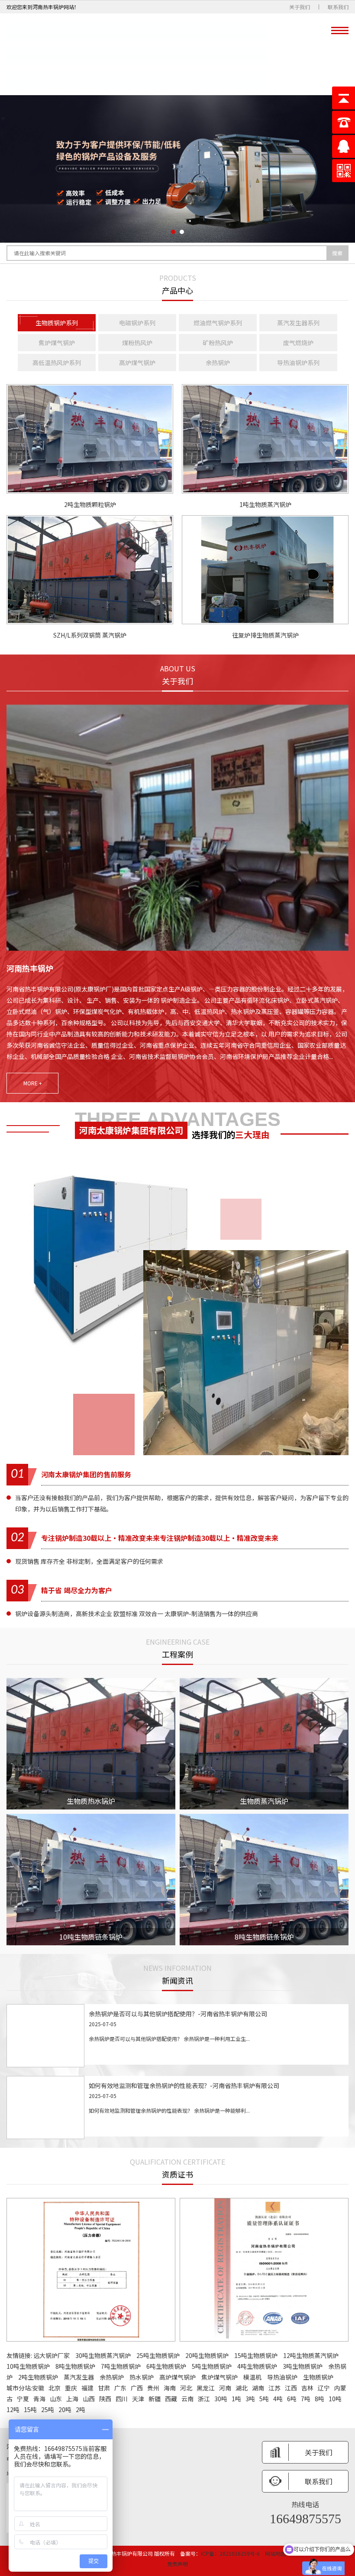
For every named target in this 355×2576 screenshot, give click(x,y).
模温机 (252, 2377)
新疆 (155, 2399)
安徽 (38, 2388)
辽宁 (324, 2388)
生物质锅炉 (318, 2377)
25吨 (48, 2409)
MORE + (33, 1083)
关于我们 (300, 7)
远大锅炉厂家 (52, 2355)
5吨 (264, 2399)
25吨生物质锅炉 (158, 2355)
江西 (291, 2388)
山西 (89, 2399)
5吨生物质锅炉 (212, 2366)
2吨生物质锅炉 (38, 2377)
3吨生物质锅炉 (303, 2366)
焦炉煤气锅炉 (219, 2377)
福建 (87, 2388)
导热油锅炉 (282, 2377)
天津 (138, 2399)
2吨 (81, 2409)
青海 (39, 2399)
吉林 (307, 2388)
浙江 (204, 2399)
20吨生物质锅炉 (207, 2355)
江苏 (274, 2388)
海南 (170, 2388)
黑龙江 (206, 2388)
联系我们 (338, 7)
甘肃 (104, 2388)
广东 (120, 2388)
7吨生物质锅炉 (121, 2366)
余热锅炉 (112, 2377)
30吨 (221, 2399)
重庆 (71, 2388)
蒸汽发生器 (79, 2377)
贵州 (153, 2388)
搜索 (337, 253)
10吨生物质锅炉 (28, 2366)
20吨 (65, 2409)
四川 (122, 2399)
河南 (225, 2388)
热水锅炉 (142, 2377)
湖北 (242, 2388)
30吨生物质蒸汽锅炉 (103, 2355)
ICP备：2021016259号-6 (230, 2553)
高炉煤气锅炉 (177, 2377)
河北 (186, 2388)
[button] (173, 232)
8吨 (319, 2399)
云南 (187, 2399)
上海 (72, 2399)
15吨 (30, 2409)
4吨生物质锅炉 (257, 2366)
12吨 (13, 2409)
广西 (137, 2388)
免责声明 (177, 2564)
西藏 (171, 2399)
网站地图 (275, 2553)
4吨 (278, 2399)
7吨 (306, 2399)
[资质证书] (91, 2270)
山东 (56, 2399)
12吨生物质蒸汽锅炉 (311, 2355)
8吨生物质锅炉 (75, 2366)
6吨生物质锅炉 (166, 2366)
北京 (55, 2388)
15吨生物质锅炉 (256, 2355)
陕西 (105, 2399)
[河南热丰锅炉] (136, 54)
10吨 (335, 2399)
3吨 (250, 2399)
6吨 (292, 2399)
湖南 (258, 2388)
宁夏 (23, 2399)
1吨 (236, 2399)
